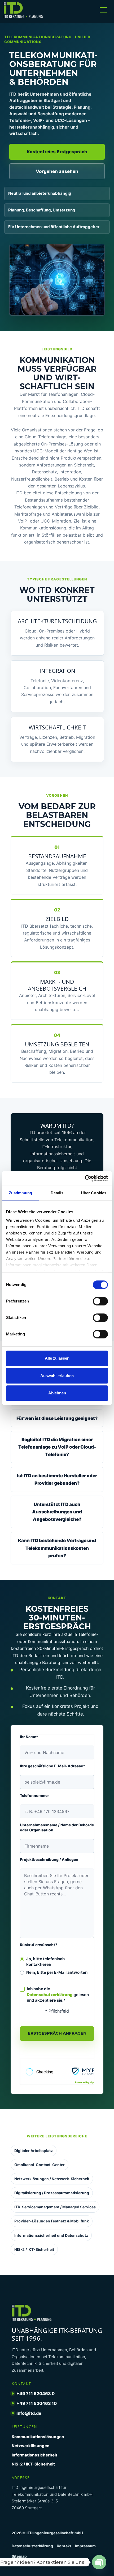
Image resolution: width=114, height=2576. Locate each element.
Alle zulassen (57, 1358)
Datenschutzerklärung (50, 1995)
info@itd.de (29, 2413)
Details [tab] (57, 1193)
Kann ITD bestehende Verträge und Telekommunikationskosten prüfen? (57, 1548)
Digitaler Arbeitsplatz (34, 2151)
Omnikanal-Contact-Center (40, 2165)
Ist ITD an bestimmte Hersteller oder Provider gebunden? (57, 1479)
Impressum (85, 2546)
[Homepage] (27, 10)
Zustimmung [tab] (21, 1193)
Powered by (90, 2082)
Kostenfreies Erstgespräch (57, 152)
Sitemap (19, 2556)
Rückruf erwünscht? (39, 1945)
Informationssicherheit (34, 2455)
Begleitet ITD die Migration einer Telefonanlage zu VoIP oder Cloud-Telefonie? (57, 1447)
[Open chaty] (99, 2562)
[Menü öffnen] (103, 10)
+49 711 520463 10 (37, 2403)
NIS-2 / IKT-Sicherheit (34, 2249)
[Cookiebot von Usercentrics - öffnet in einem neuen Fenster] (85, 1178)
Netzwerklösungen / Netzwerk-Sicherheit (52, 2179)
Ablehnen (57, 1393)
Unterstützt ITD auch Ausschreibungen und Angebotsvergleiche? (57, 1512)
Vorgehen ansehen (57, 171)
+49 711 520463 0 (36, 2393)
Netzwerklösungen (31, 2446)
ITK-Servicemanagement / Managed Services (55, 2207)
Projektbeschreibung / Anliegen (49, 1859)
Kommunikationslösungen (38, 2437)
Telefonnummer (34, 1795)
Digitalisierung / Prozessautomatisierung (52, 2193)
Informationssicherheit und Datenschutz (51, 2235)
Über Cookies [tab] (94, 1193)
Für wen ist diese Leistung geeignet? (57, 1418)
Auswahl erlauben (57, 1376)
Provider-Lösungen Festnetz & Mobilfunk (52, 2221)
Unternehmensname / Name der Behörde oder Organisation (57, 1827)
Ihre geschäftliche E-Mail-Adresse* (52, 1766)
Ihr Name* (29, 1737)
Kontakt (64, 2546)
